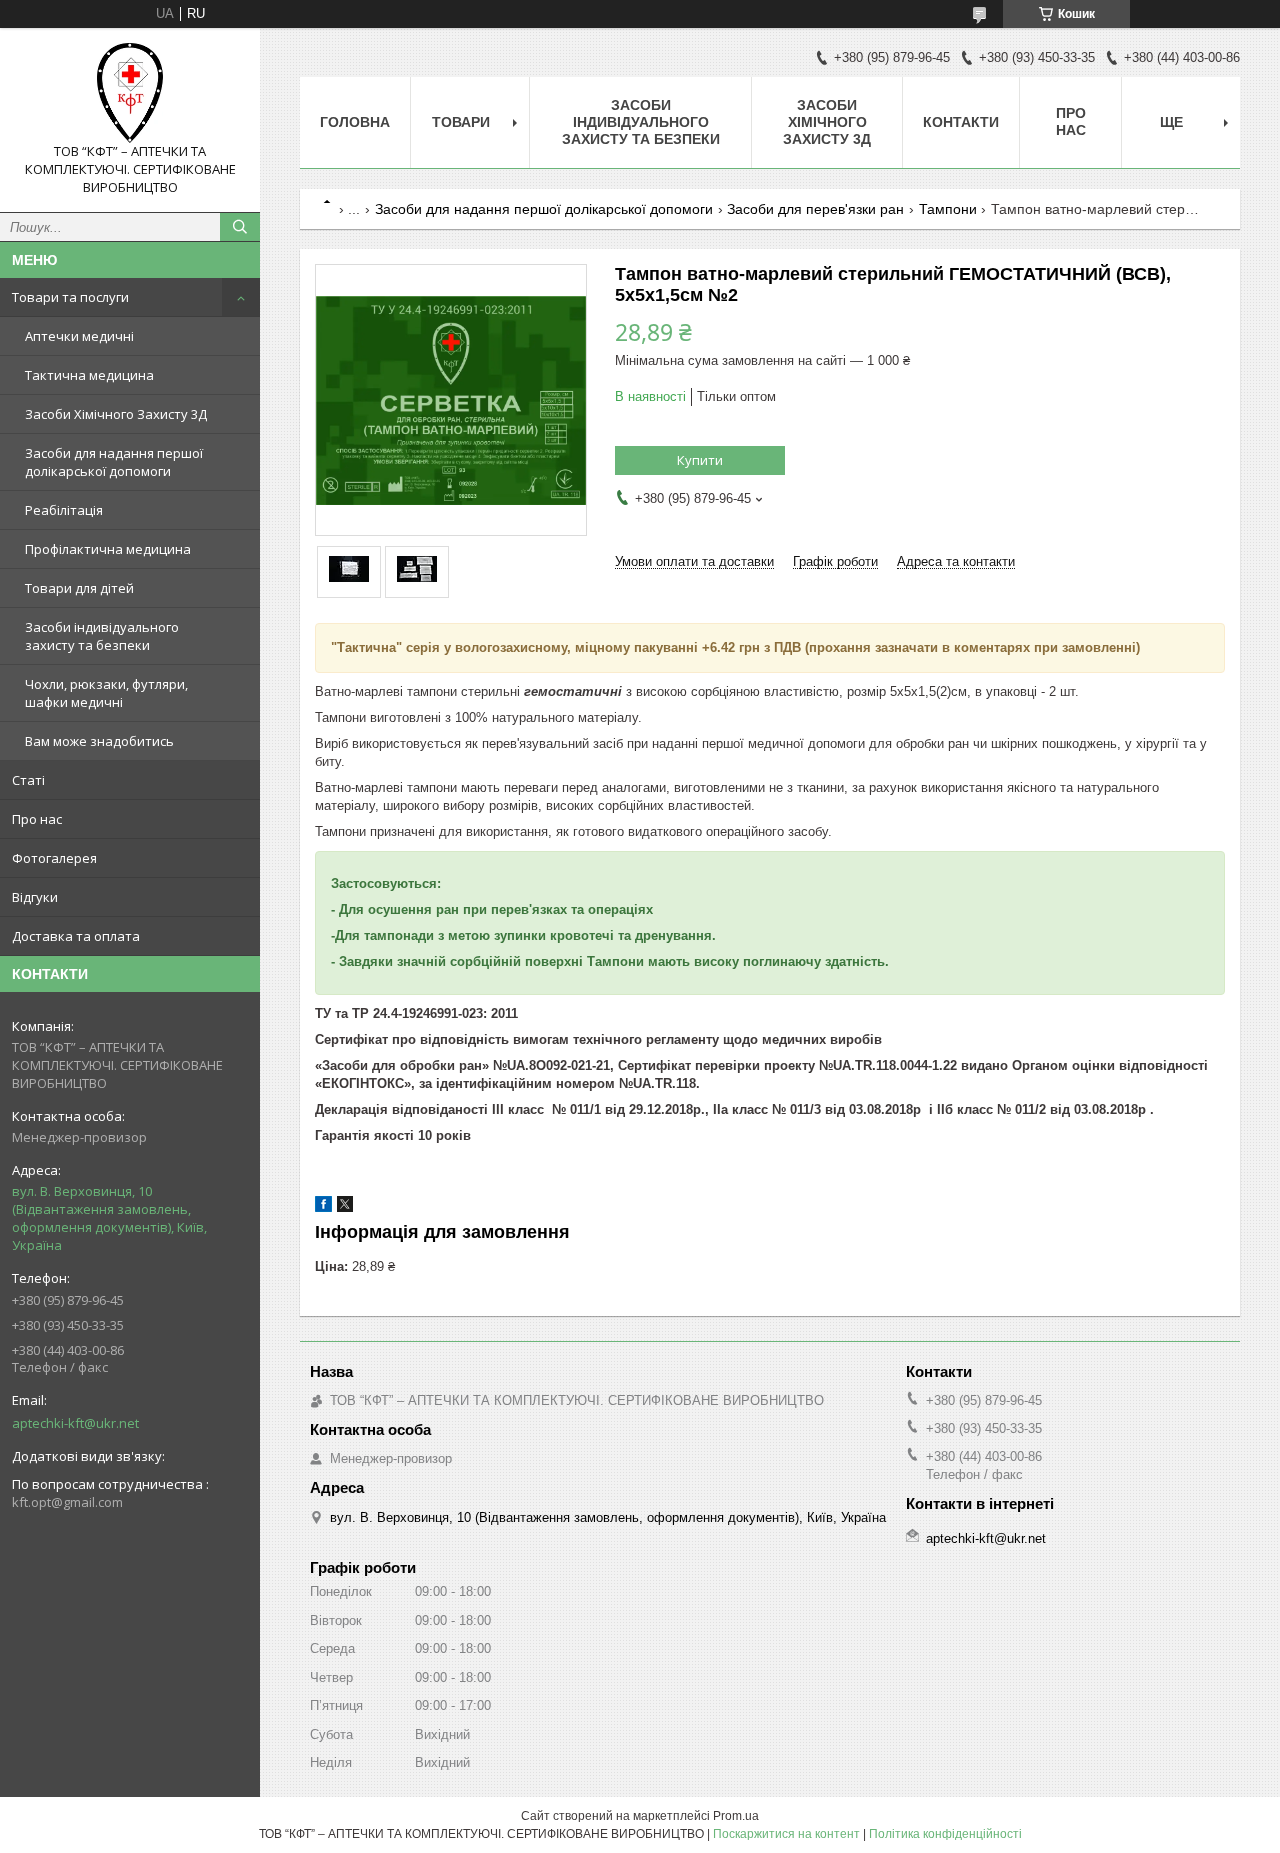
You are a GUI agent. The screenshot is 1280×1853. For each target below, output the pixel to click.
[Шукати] (240, 227)
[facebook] (323, 1207)
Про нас (37, 819)
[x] (345, 1207)
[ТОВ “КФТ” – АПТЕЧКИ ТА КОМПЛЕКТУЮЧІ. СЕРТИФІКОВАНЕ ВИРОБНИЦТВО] (130, 93)
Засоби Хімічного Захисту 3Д (116, 414)
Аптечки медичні (79, 336)
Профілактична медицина (108, 549)
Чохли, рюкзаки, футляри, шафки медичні (106, 693)
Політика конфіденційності (945, 1834)
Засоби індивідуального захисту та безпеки (102, 636)
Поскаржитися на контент (786, 1834)
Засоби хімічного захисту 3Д (827, 122)
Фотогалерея (54, 858)
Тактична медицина (89, 375)
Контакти (961, 122)
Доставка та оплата (76, 936)
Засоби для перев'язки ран (815, 209)
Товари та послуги (70, 297)
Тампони (948, 209)
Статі (28, 780)
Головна (355, 122)
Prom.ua (736, 1816)
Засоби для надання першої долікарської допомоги (114, 462)
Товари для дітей (79, 588)
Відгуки (35, 897)
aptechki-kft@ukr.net (75, 1423)
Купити (700, 460)
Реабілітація (64, 510)
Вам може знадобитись (99, 741)
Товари (461, 122)
